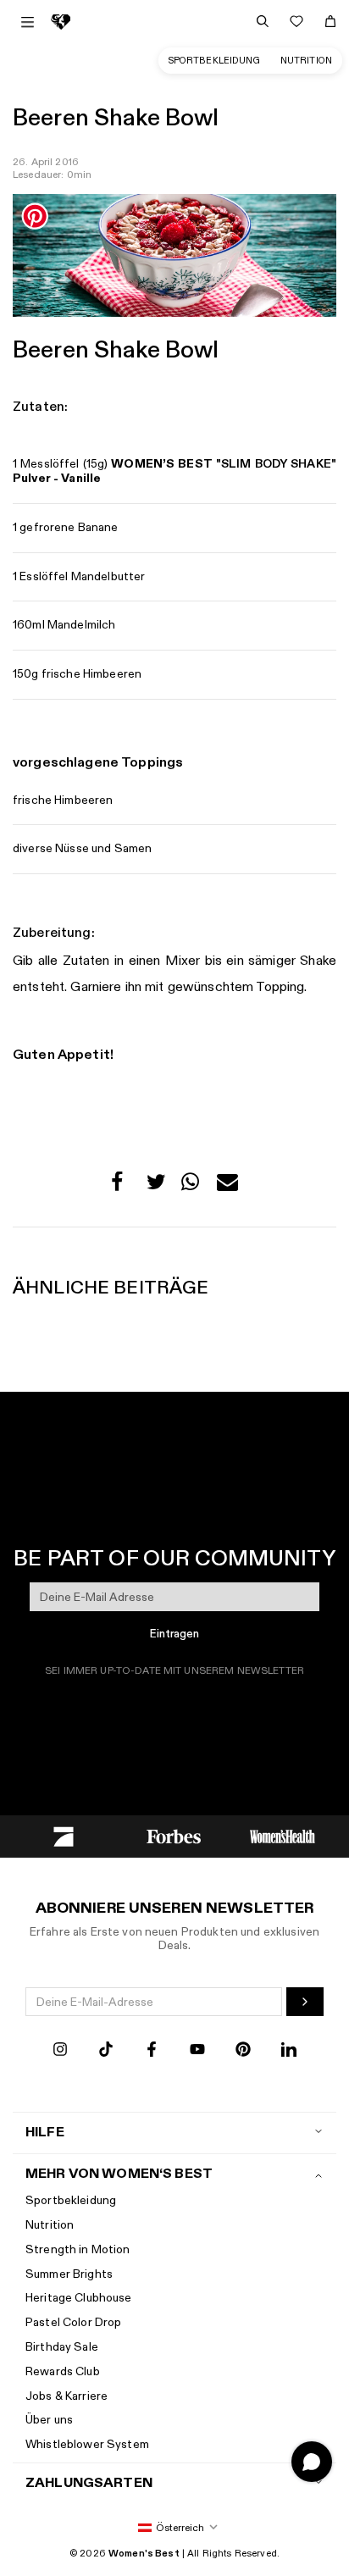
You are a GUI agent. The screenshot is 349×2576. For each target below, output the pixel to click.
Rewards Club (63, 2371)
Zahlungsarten (89, 2483)
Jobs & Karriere (66, 2396)
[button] (122, 1186)
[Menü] (28, 22)
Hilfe (45, 2133)
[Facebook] (152, 2051)
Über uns (49, 2420)
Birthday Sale (62, 2347)
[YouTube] (197, 2051)
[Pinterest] (243, 2051)
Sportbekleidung (214, 61)
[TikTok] (106, 2051)
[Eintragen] (305, 2002)
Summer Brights (69, 2274)
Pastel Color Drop (73, 2322)
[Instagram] (60, 2051)
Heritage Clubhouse (79, 2298)
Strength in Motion (78, 2249)
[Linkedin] (289, 2051)
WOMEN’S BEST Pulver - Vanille (174, 471)
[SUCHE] (263, 21)
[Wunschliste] (296, 21)
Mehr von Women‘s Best (119, 2174)
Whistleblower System (87, 2444)
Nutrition (306, 61)
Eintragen (174, 1634)
